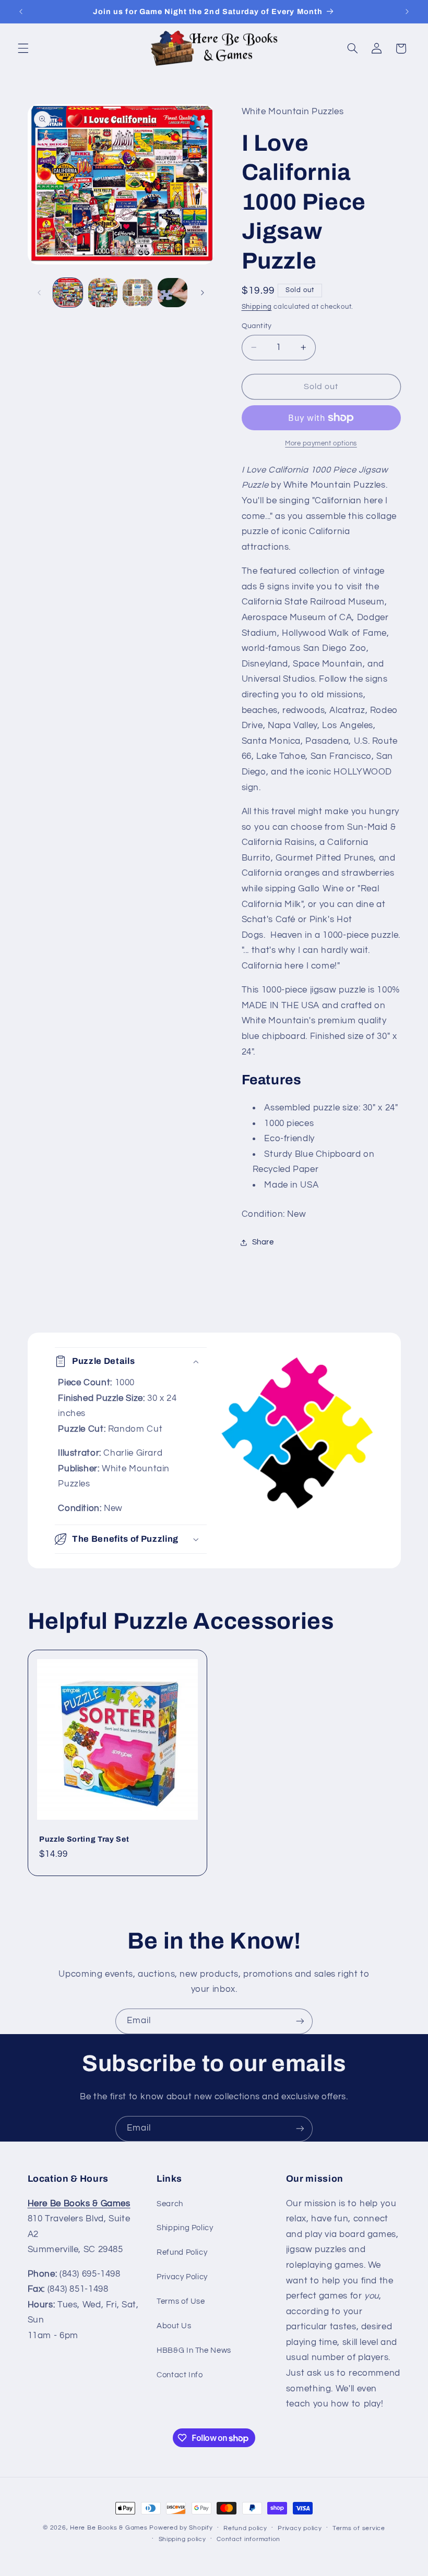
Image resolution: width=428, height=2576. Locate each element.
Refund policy (245, 2528)
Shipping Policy (185, 2228)
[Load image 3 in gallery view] (137, 293)
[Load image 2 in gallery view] (103, 293)
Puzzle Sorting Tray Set (84, 1839)
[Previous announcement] (21, 11)
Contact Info (180, 2375)
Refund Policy (182, 2252)
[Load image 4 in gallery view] (172, 293)
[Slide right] (203, 293)
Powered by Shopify (181, 2528)
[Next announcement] (407, 11)
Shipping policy (182, 2539)
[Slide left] (39, 293)
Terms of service (359, 2528)
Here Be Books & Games (109, 2528)
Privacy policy (300, 2528)
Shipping (257, 307)
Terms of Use (181, 2301)
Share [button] (263, 1242)
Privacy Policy (182, 2277)
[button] (23, 49)
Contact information (248, 2539)
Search (170, 2204)
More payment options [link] (321, 444)
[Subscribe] (300, 2021)
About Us (174, 2326)
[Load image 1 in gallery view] (68, 293)
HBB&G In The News (194, 2350)
